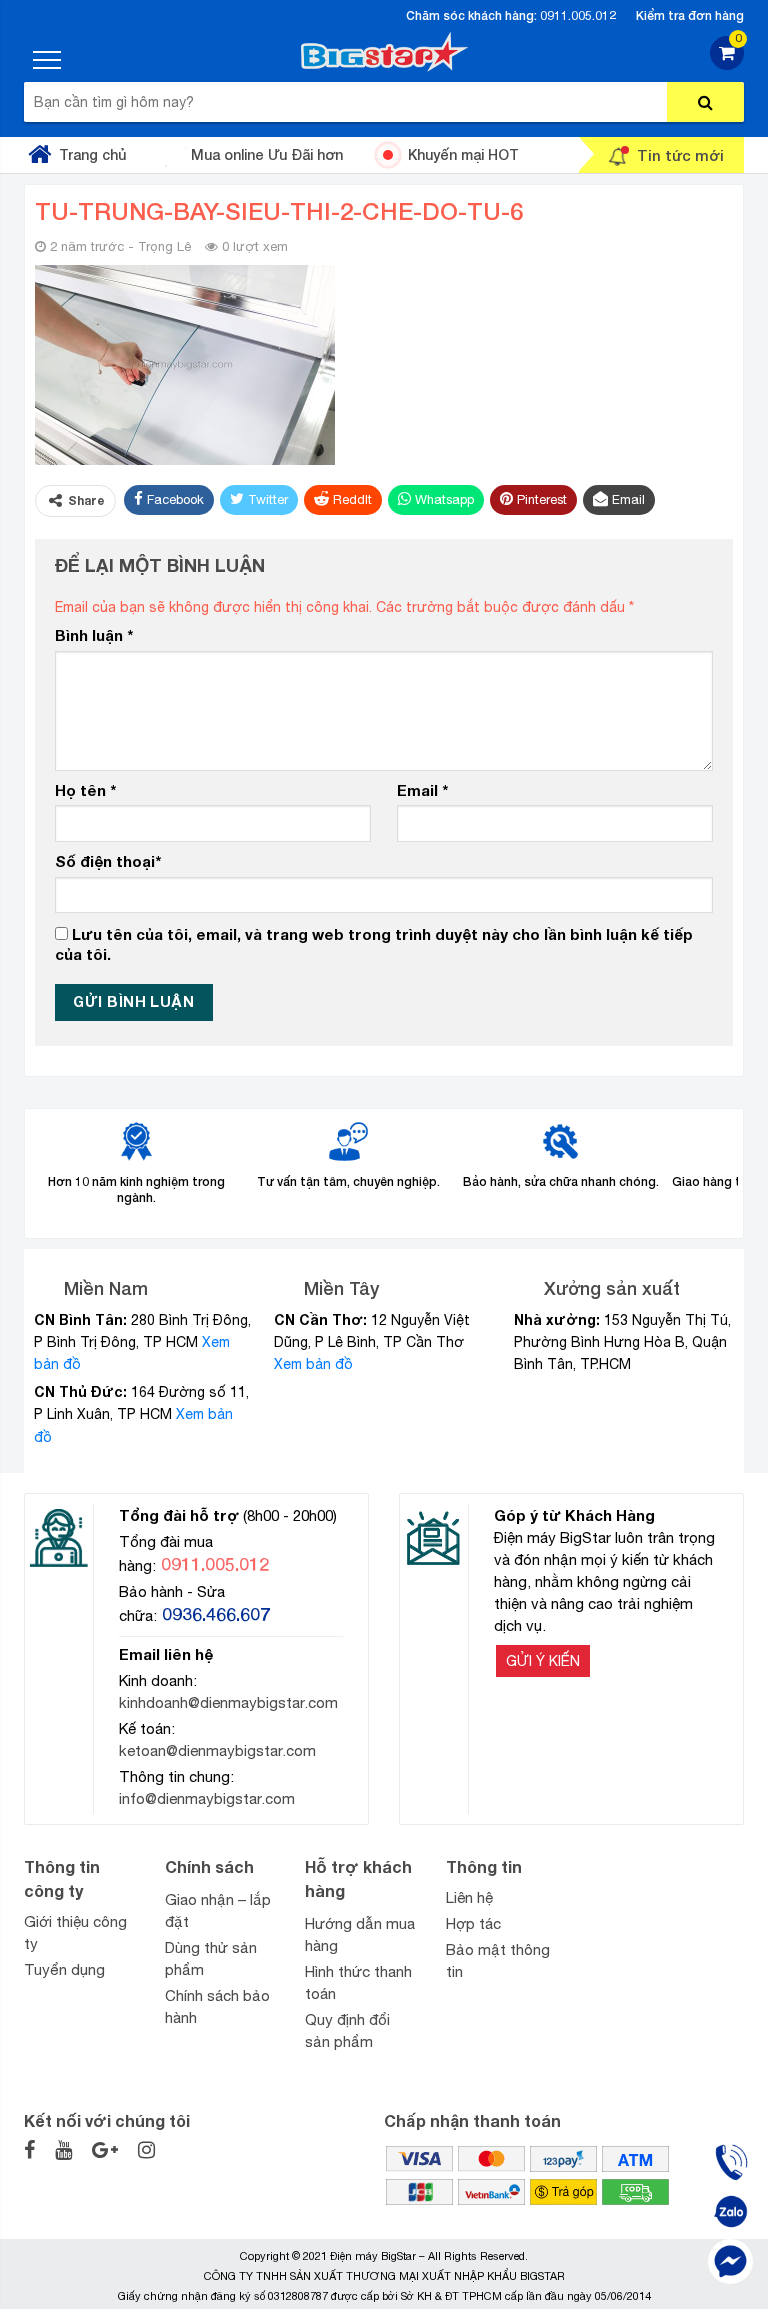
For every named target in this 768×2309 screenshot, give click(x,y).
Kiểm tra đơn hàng (690, 15)
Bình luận (94, 635)
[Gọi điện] (730, 2161)
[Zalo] (730, 2211)
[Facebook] (730, 2261)
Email (422, 790)
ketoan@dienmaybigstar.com (217, 1750)
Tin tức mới (680, 155)
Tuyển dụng (64, 1969)
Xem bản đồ (313, 1364)
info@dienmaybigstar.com (207, 1798)
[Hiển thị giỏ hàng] (727, 64)
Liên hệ (469, 1897)
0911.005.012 (578, 15)
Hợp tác (473, 1923)
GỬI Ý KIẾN (543, 1661)
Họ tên (85, 790)
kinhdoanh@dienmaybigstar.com (228, 1702)
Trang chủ (92, 154)
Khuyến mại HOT (463, 154)
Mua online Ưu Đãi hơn (267, 154)
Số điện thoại (108, 861)
